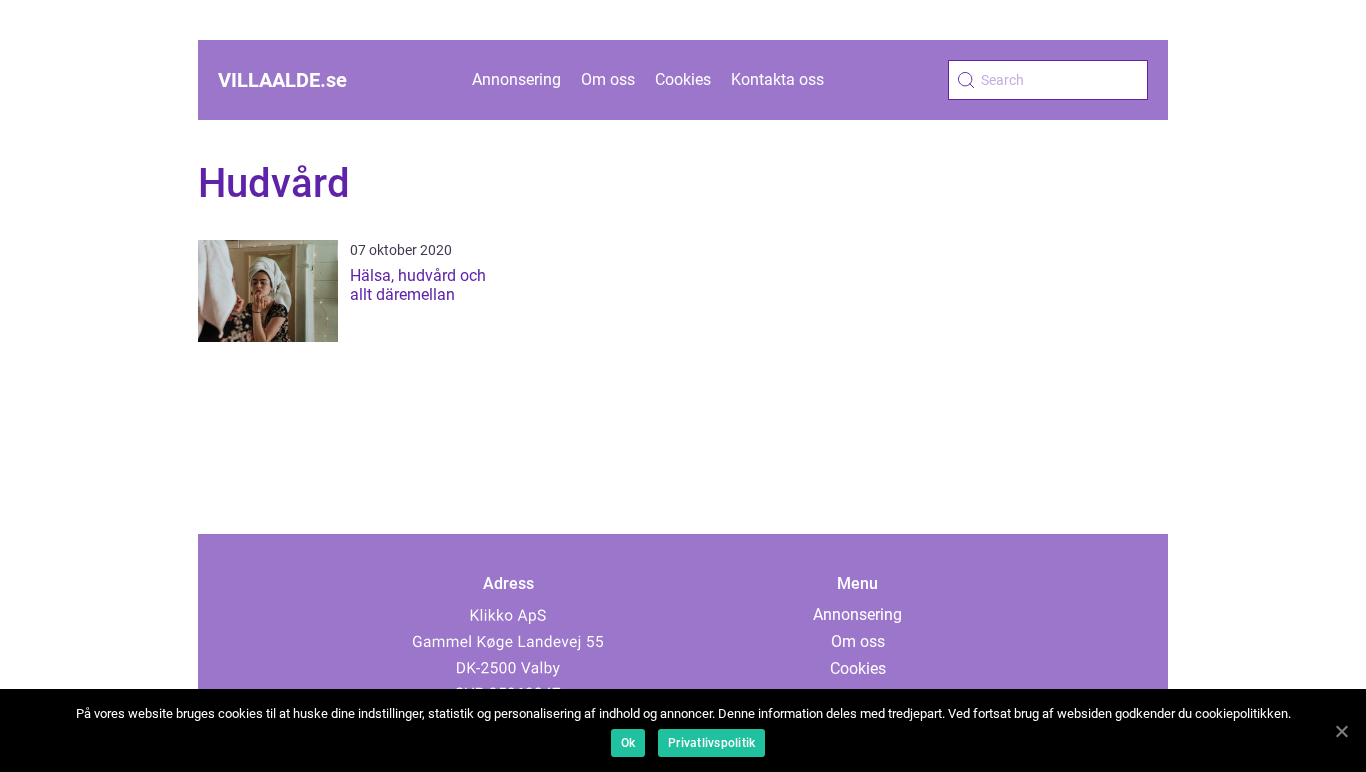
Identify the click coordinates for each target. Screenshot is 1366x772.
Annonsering (516, 79)
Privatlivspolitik (711, 743)
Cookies (683, 79)
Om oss (608, 79)
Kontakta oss (777, 79)
